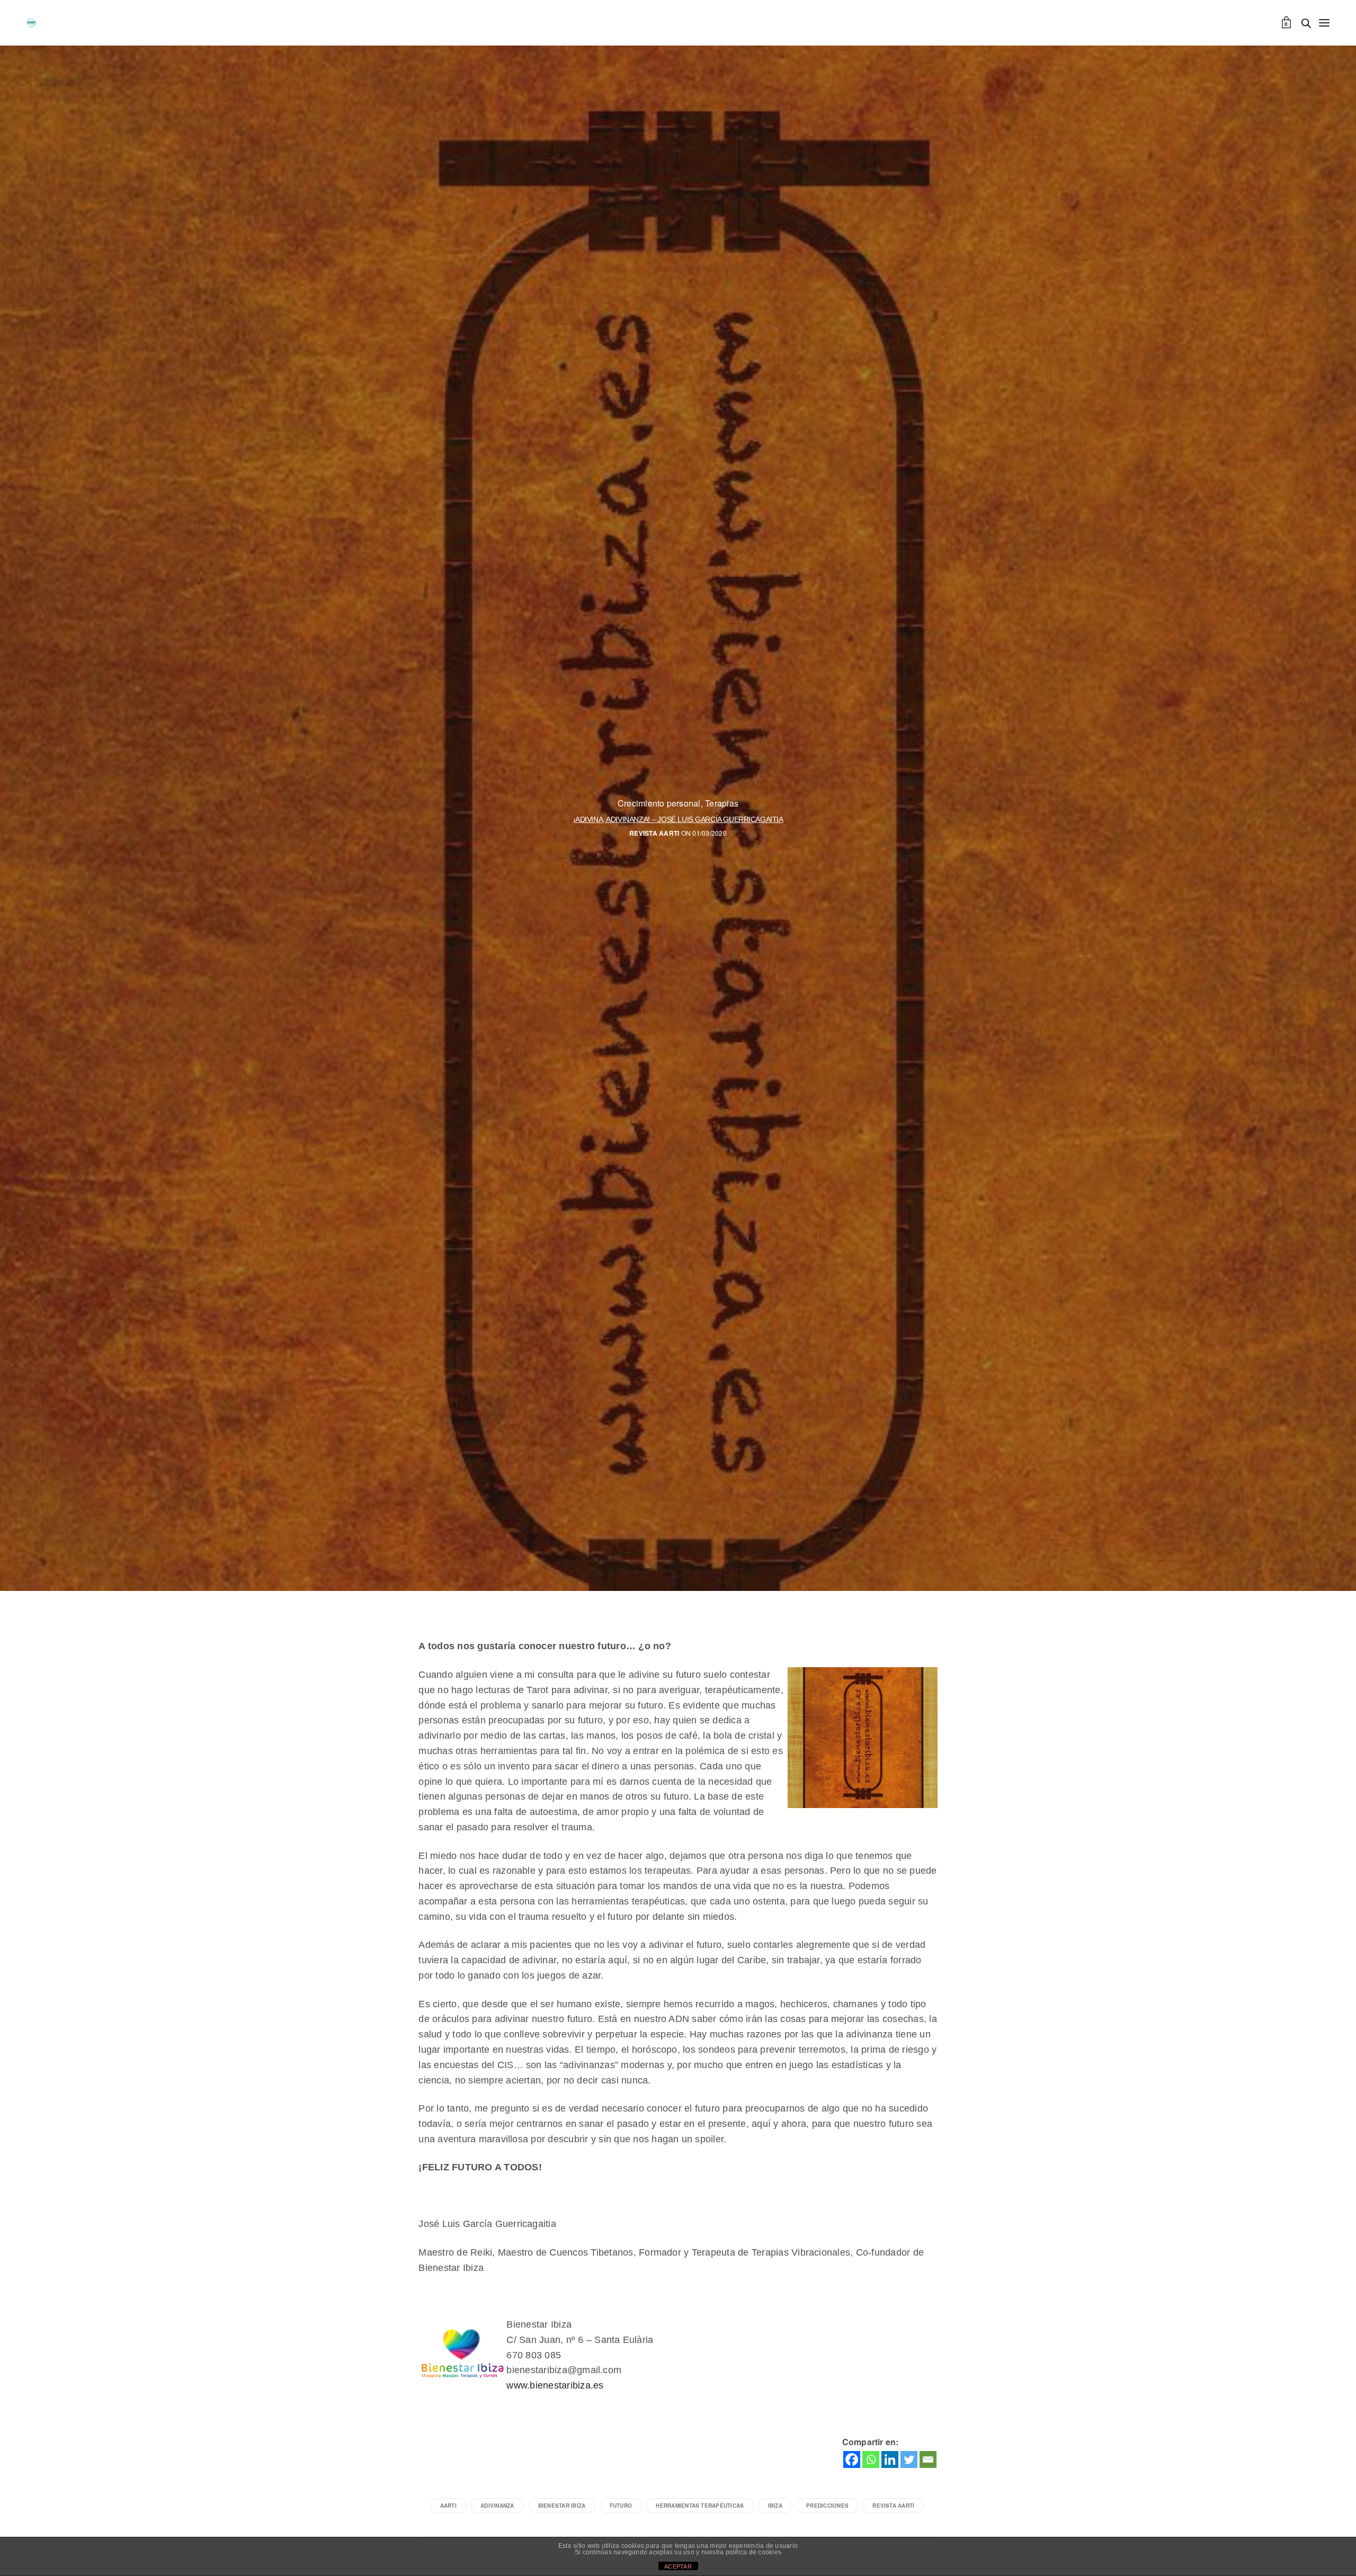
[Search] (1306, 23)
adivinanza (497, 2506)
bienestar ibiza (562, 2506)
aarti (448, 2506)
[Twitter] (909, 2459)
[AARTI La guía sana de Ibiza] (31, 23)
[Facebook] (852, 2459)
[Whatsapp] (871, 2459)
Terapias (722, 803)
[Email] (928, 2459)
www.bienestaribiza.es (555, 2385)
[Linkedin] (890, 2459)
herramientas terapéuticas (700, 2506)
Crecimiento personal (659, 803)
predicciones (827, 2506)
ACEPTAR (678, 2566)
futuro (621, 2506)
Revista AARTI (654, 833)
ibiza (775, 2506)
